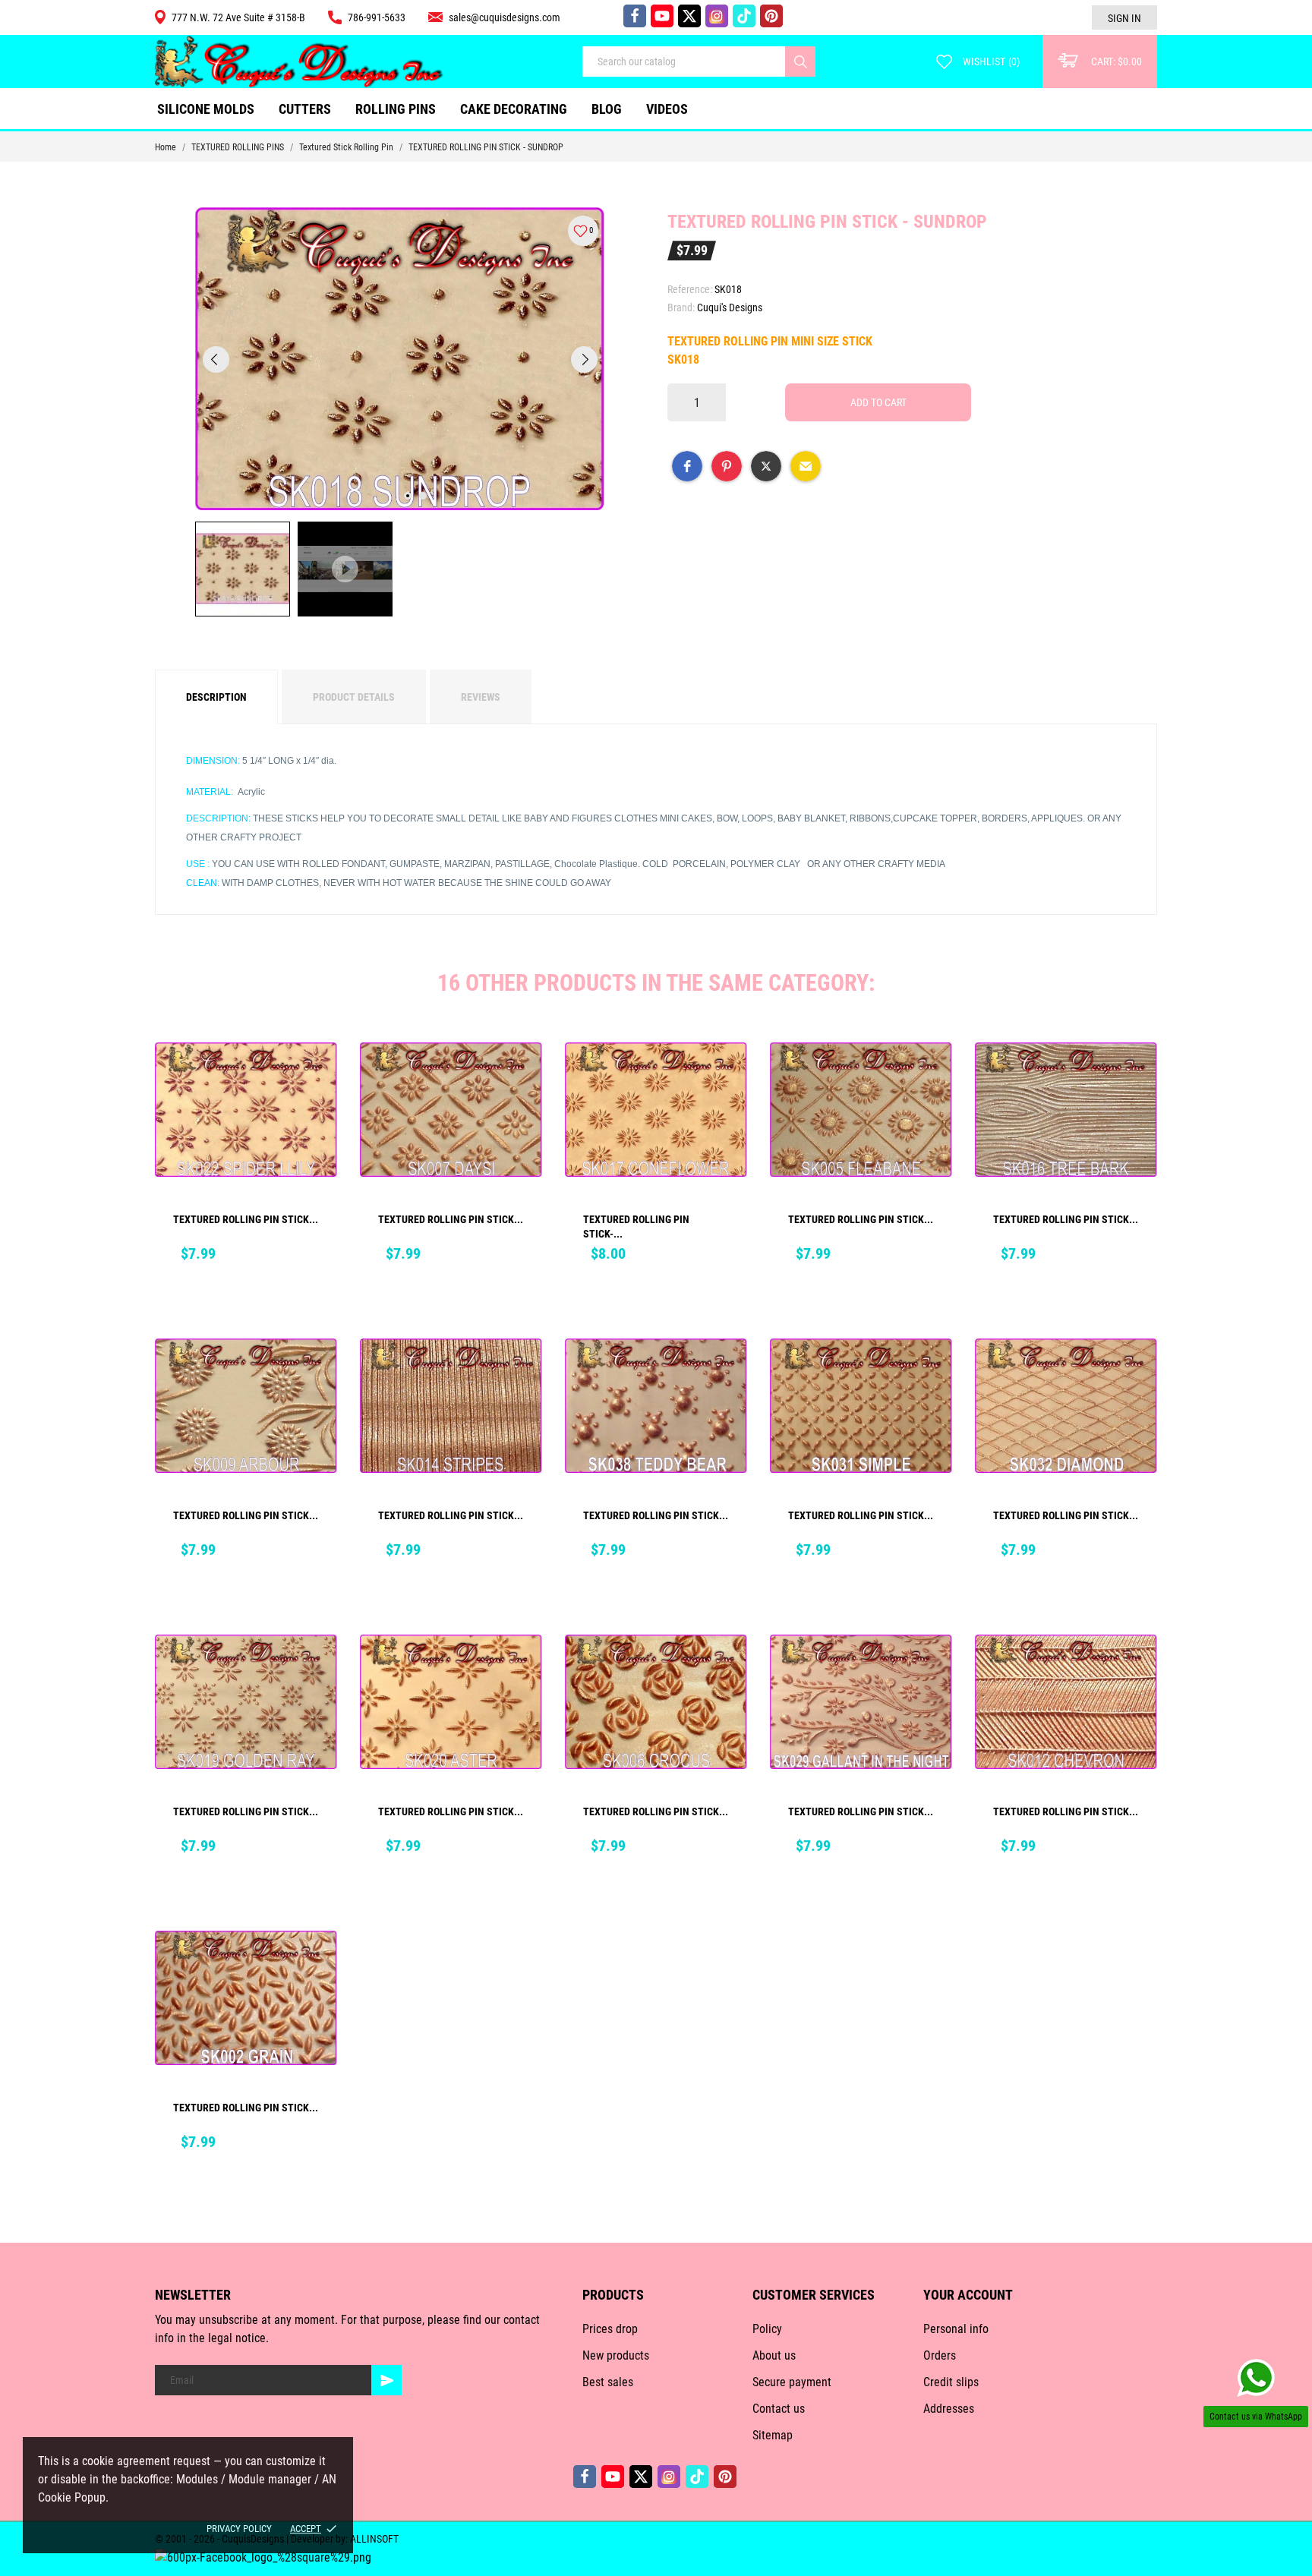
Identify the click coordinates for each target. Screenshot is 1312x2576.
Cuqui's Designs (730, 307)
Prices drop (610, 2329)
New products (616, 2355)
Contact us (779, 2409)
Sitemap (773, 2435)
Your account (968, 2295)
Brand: (681, 307)
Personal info (956, 2329)
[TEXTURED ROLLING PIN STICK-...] (725, 1076)
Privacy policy (239, 2529)
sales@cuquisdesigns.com (505, 17)
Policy (767, 2329)
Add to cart (878, 402)
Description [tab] (216, 697)
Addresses (949, 2409)
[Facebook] (635, 16)
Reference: (690, 289)
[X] (689, 16)
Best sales (608, 2382)
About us (774, 2355)
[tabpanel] (400, 359)
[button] (687, 466)
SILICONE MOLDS (206, 109)
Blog (607, 109)
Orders (940, 2355)
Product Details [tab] (354, 697)
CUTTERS (309, 103)
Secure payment (792, 2382)
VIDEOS (667, 109)
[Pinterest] (771, 16)
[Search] (800, 61)
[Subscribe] (386, 2380)
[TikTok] (744, 16)
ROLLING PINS (396, 109)
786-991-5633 (377, 17)
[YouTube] (662, 16)
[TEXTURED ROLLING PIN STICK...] (315, 1076)
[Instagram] (717, 16)
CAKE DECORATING (514, 109)
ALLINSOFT (374, 2539)
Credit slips (951, 2382)
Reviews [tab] (481, 697)
